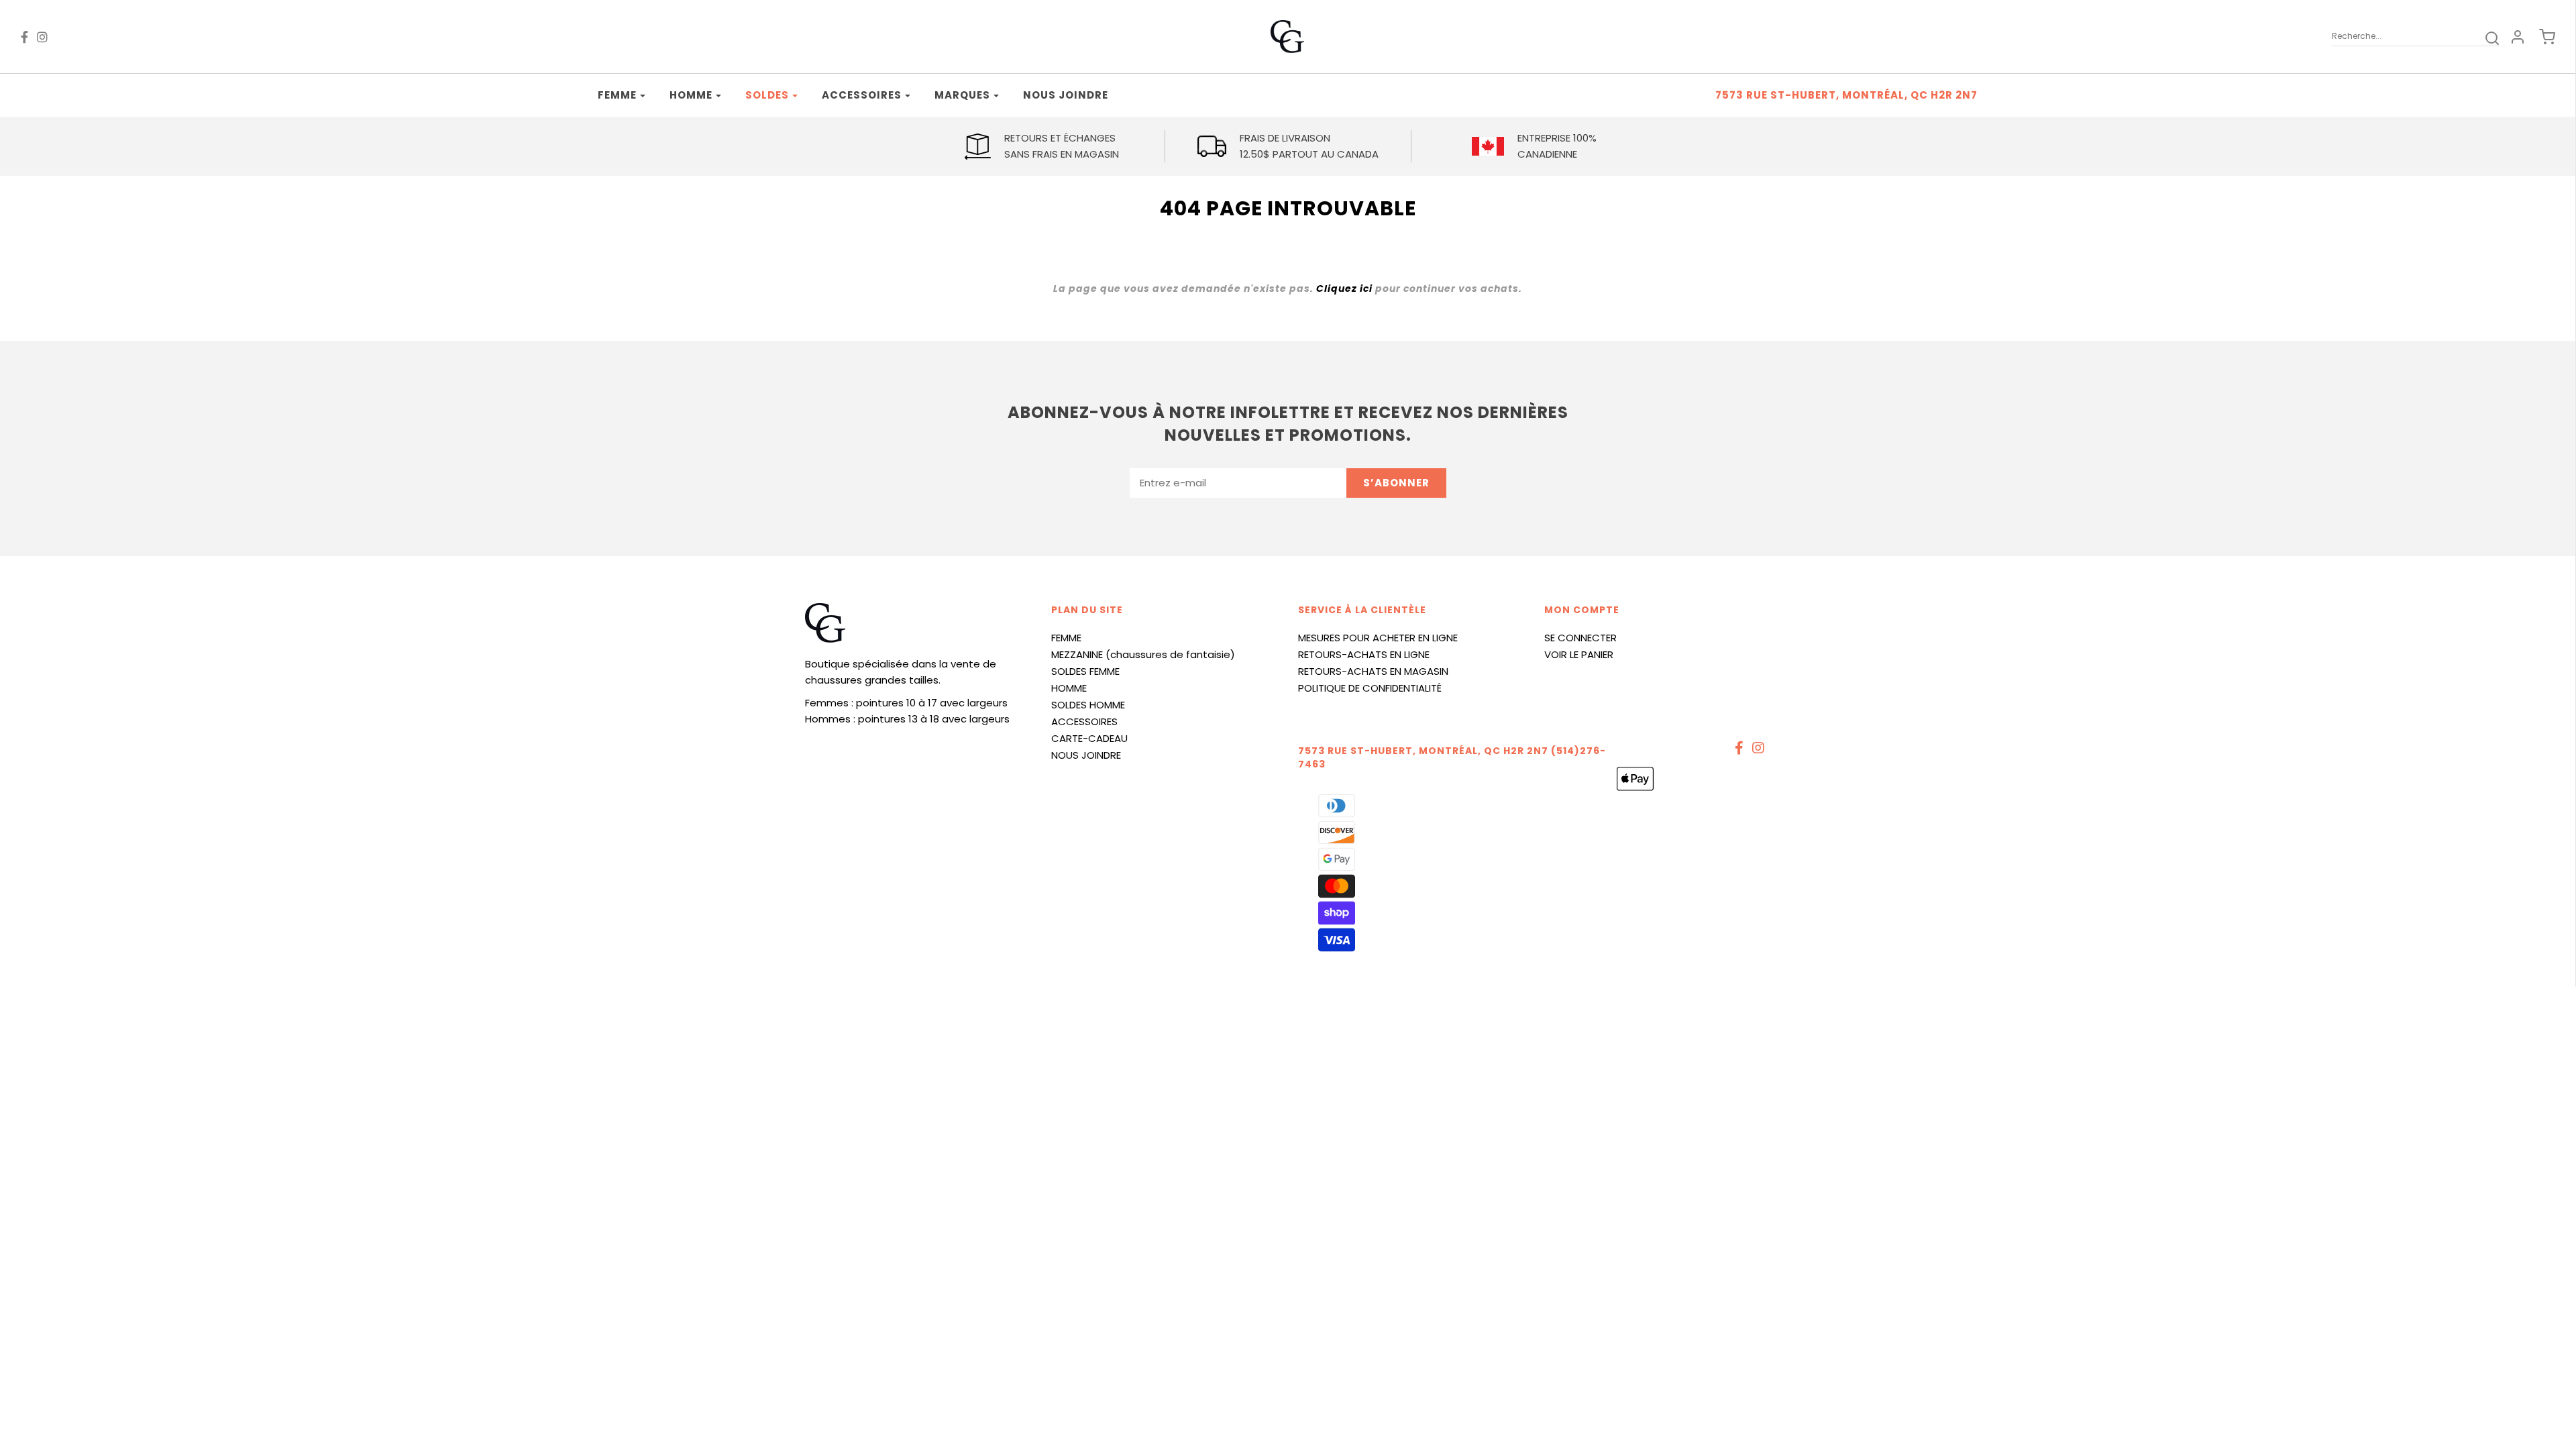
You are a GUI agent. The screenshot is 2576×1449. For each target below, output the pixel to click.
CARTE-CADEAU (1089, 738)
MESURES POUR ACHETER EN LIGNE (1378, 638)
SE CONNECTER (1580, 638)
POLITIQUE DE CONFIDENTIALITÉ (1370, 688)
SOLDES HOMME (1088, 705)
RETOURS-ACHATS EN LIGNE (1364, 654)
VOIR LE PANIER (1579, 654)
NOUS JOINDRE (1086, 755)
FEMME (1066, 638)
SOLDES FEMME (1085, 671)
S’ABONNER (1396, 483)
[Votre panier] (2540, 37)
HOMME (1069, 688)
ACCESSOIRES (1084, 721)
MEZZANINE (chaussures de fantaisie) (1143, 654)
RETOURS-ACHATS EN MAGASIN (1373, 671)
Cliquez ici (1344, 288)
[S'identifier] (2518, 37)
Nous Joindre (1066, 95)
